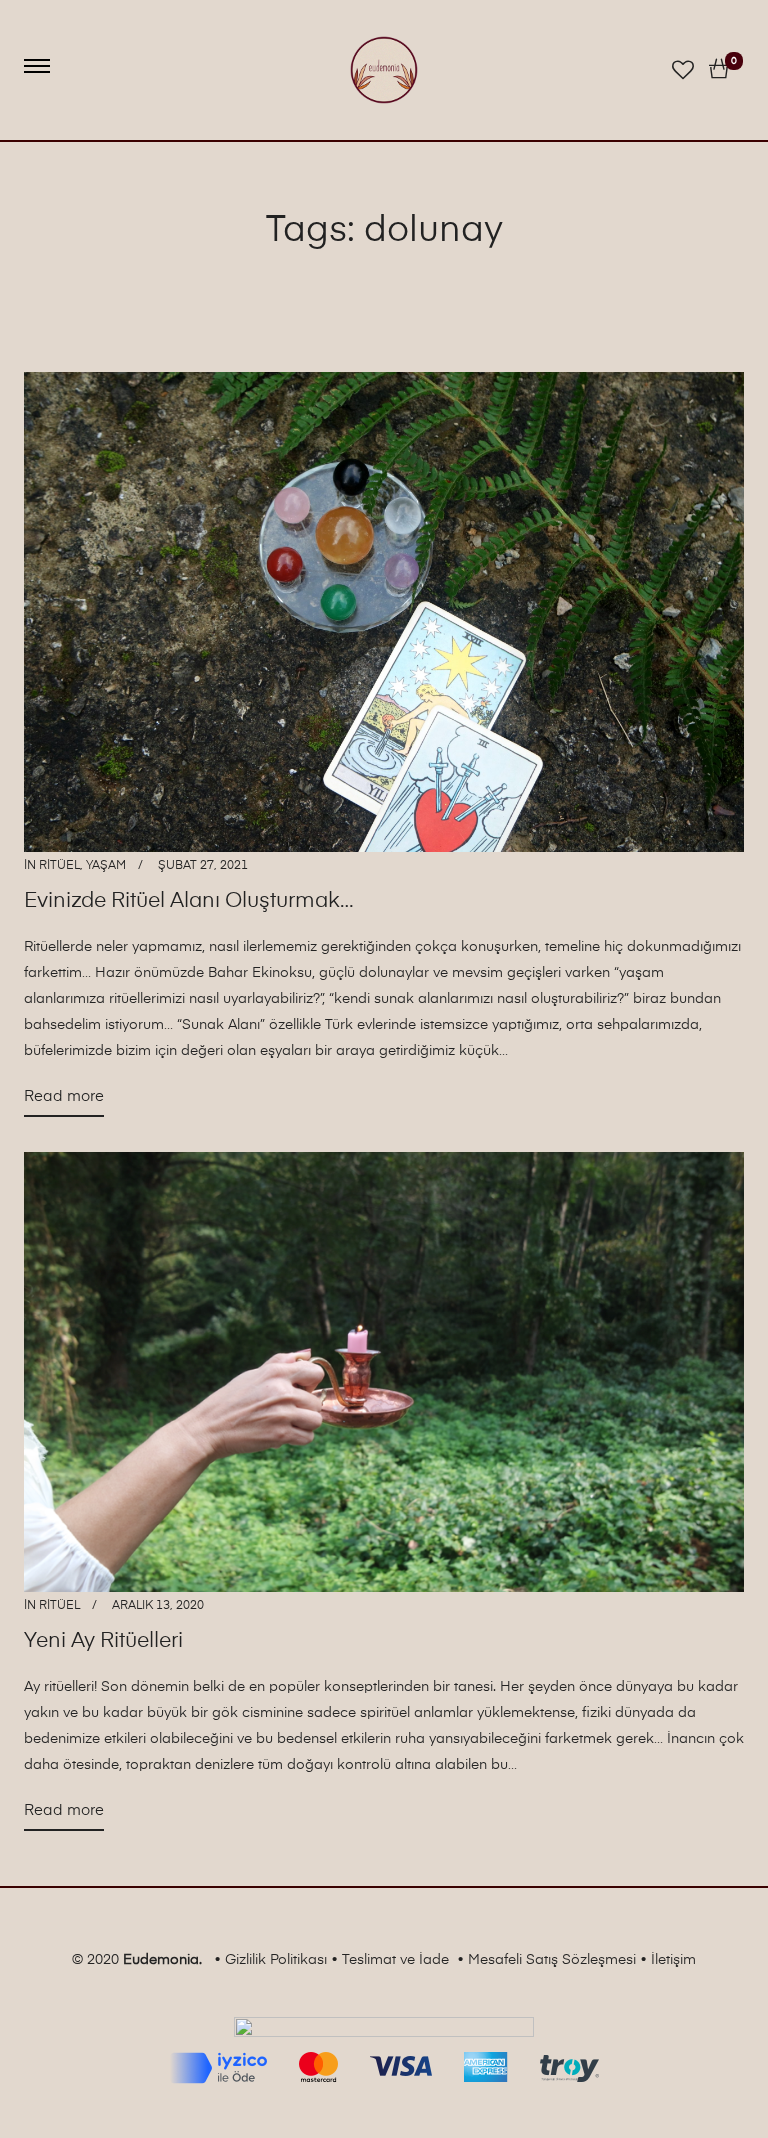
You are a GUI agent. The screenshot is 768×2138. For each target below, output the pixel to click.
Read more (64, 1102)
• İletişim (668, 1960)
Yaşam (106, 866)
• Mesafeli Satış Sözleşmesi (546, 1960)
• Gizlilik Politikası (270, 1960)
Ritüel (59, 866)
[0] (719, 70)
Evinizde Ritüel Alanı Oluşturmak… (189, 901)
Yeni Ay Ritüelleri (103, 1641)
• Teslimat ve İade (390, 1960)
